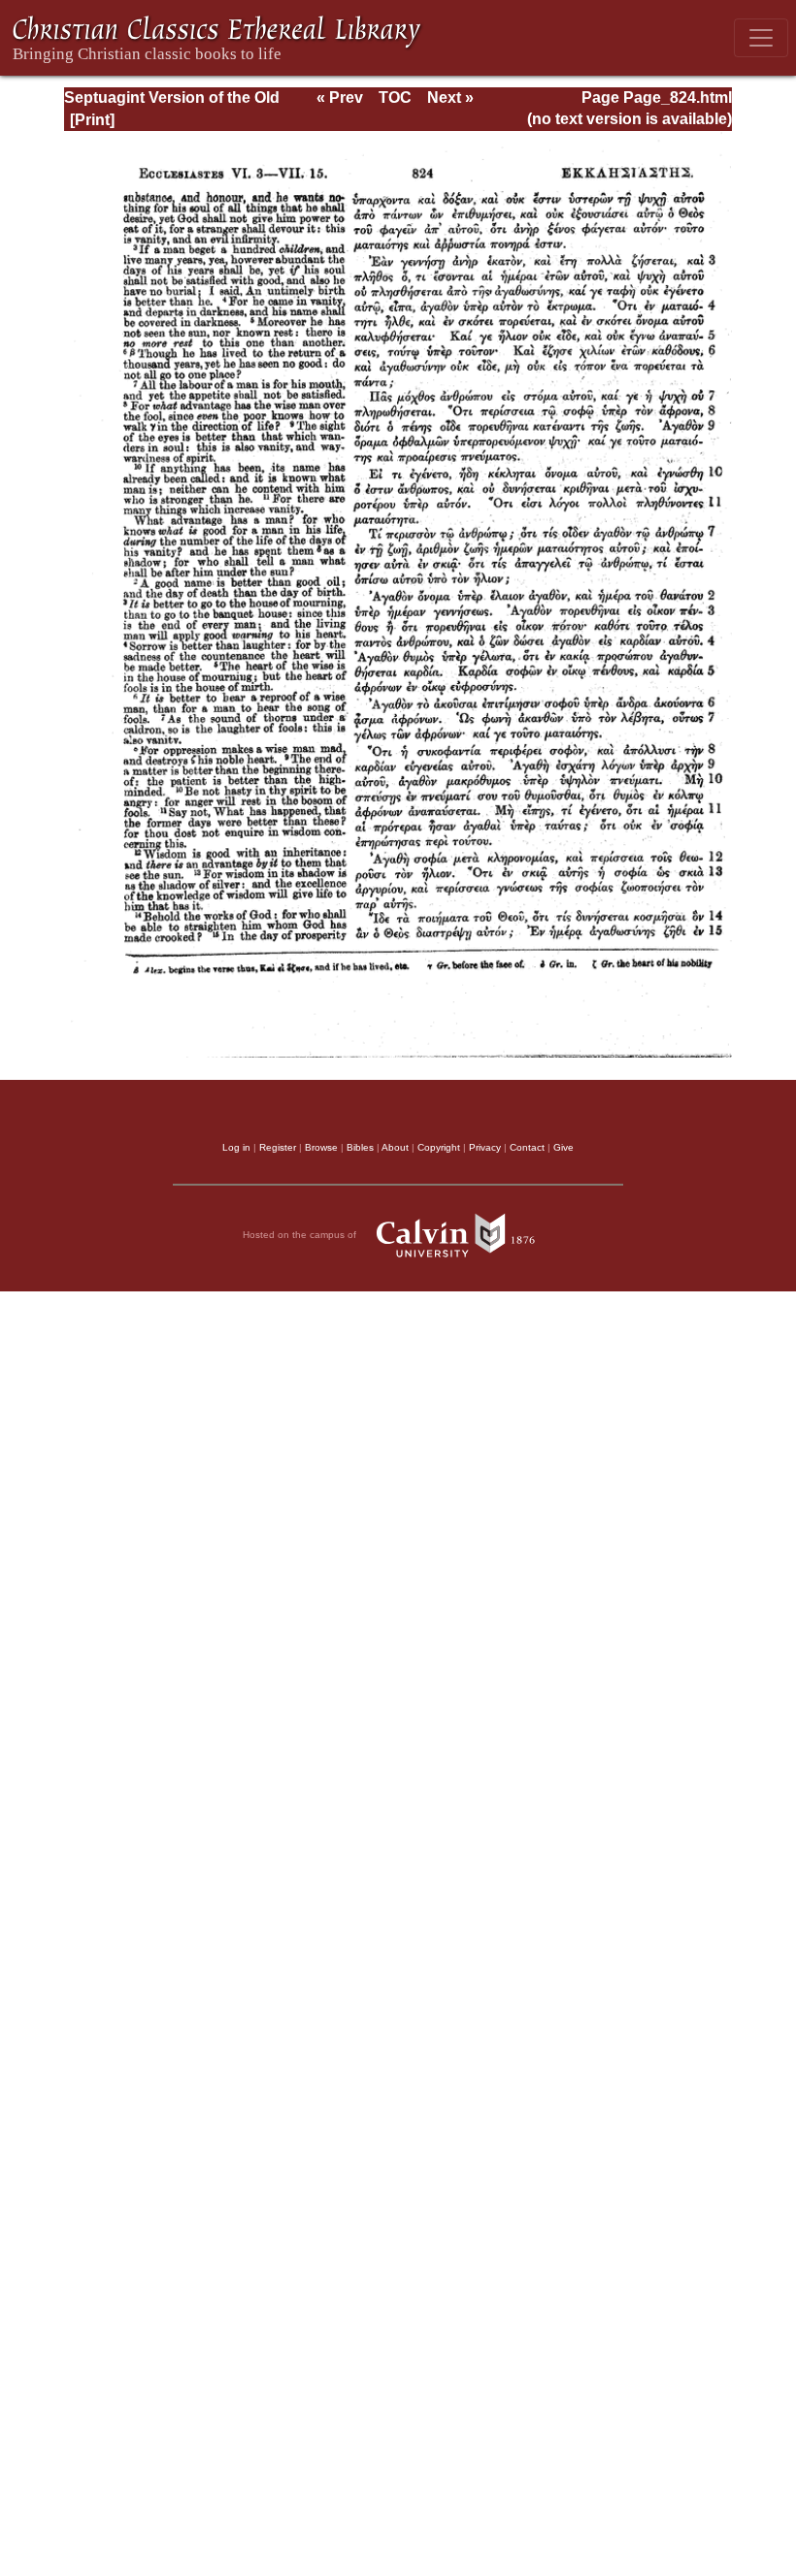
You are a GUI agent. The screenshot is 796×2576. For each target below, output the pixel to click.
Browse (321, 1147)
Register (278, 1147)
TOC (395, 98)
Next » (450, 98)
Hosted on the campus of (301, 1234)
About (395, 1147)
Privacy (485, 1147)
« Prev (340, 98)
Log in (236, 1147)
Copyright (439, 1147)
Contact (527, 1147)
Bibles (360, 1147)
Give (564, 1147)
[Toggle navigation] (761, 38)
